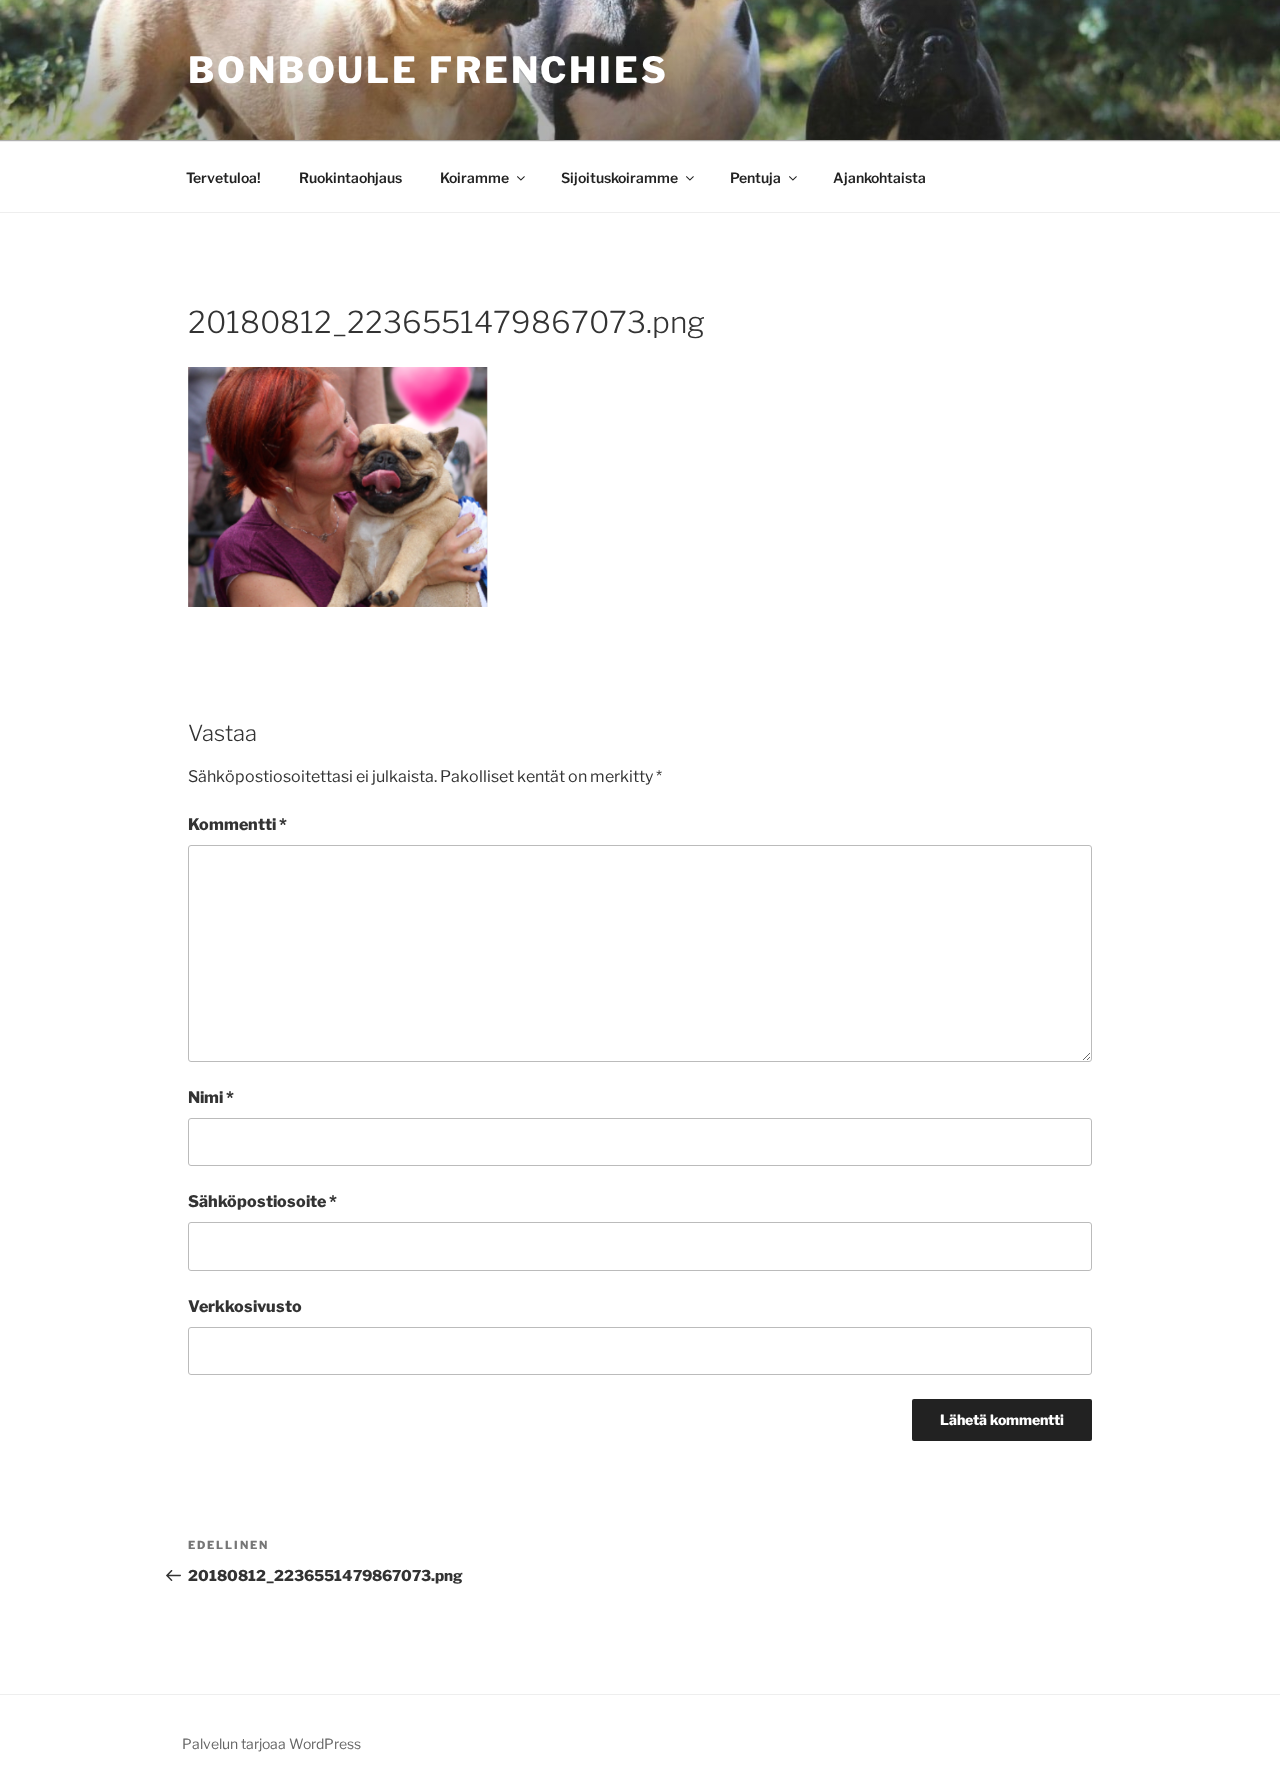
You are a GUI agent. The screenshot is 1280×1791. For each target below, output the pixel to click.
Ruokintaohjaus (350, 177)
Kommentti (237, 824)
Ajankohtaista (879, 177)
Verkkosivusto (245, 1306)
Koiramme (474, 177)
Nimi (211, 1097)
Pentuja (755, 177)
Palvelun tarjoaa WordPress (271, 1743)
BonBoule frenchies (428, 70)
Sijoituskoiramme (619, 177)
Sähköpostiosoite (262, 1201)
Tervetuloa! (223, 177)
